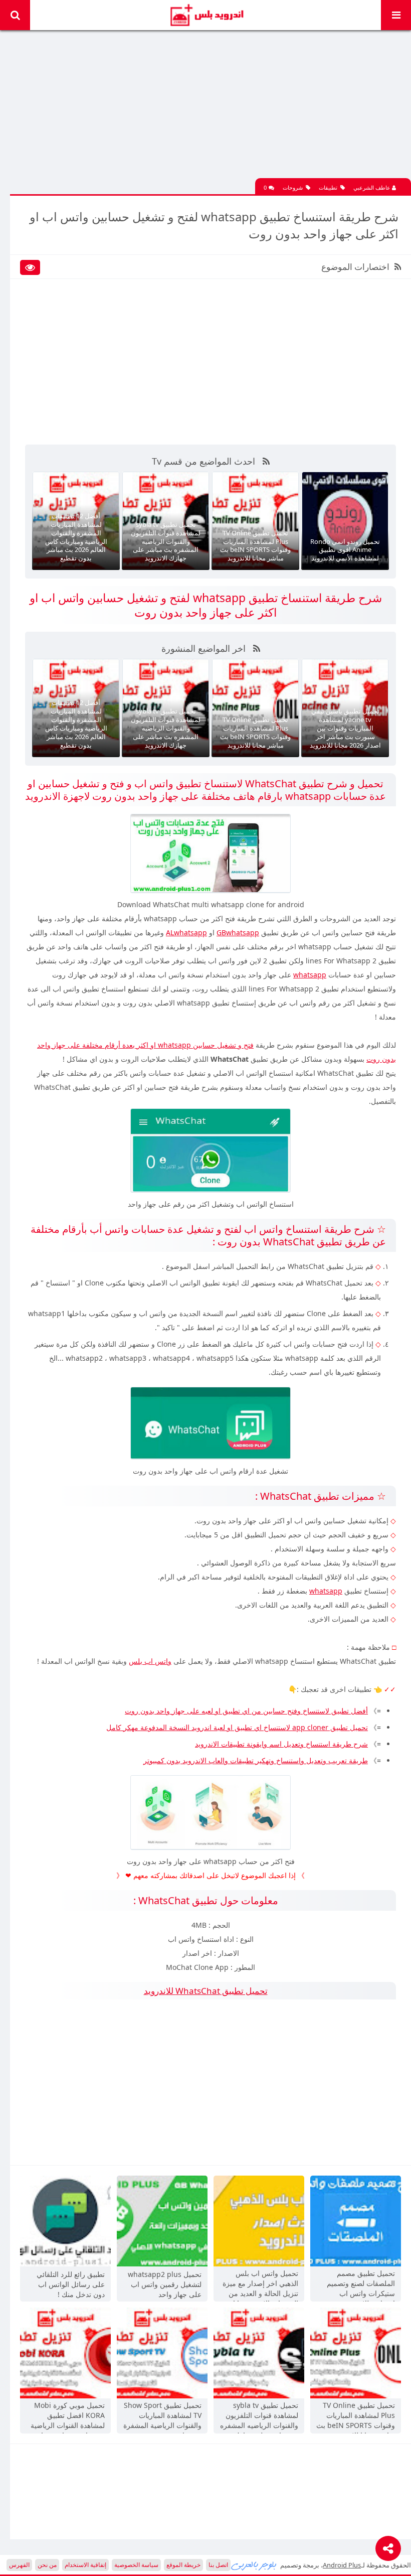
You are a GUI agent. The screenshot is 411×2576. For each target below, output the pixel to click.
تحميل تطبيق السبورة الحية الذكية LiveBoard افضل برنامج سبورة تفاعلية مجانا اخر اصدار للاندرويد (345, 728)
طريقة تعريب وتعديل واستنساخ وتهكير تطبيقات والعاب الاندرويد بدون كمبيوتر (256, 1760)
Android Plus (206, 15)
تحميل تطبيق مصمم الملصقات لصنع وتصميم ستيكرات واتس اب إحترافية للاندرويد (361, 2284)
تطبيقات (328, 187)
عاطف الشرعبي (373, 187)
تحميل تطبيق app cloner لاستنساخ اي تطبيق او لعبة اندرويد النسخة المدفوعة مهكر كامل (237, 1727)
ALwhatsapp (186, 933)
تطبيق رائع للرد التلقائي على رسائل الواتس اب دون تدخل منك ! (71, 2284)
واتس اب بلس (150, 1661)
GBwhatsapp (238, 933)
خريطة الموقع (183, 2565)
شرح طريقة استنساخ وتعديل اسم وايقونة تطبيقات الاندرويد (281, 1744)
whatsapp (310, 975)
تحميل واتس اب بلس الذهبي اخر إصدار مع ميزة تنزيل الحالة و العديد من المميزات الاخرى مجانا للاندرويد (260, 2284)
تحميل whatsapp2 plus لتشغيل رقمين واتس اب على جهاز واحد (165, 2284)
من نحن (47, 2565)
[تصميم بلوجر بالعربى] (254, 2565)
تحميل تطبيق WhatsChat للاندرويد (206, 1991)
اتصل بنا (218, 2565)
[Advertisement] (211, 108)
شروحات (293, 187)
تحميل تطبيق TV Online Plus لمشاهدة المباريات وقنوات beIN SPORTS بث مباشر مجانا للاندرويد (166, 546)
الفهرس (19, 2565)
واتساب (116, 947)
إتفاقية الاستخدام (85, 2565)
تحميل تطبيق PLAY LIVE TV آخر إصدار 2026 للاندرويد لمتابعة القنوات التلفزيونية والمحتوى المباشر (345, 541)
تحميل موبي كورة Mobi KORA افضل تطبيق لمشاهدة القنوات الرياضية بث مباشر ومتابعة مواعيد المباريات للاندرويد (68, 2416)
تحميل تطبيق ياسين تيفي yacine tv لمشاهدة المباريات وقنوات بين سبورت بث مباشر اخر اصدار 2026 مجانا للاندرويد (256, 728)
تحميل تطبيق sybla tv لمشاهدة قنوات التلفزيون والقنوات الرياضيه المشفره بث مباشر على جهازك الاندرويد (76, 541)
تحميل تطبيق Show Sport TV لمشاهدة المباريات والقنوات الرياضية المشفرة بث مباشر (162, 2416)
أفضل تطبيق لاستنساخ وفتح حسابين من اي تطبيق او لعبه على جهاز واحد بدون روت (246, 1711)
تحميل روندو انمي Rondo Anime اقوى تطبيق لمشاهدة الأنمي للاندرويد (255, 550)
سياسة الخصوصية (136, 2565)
